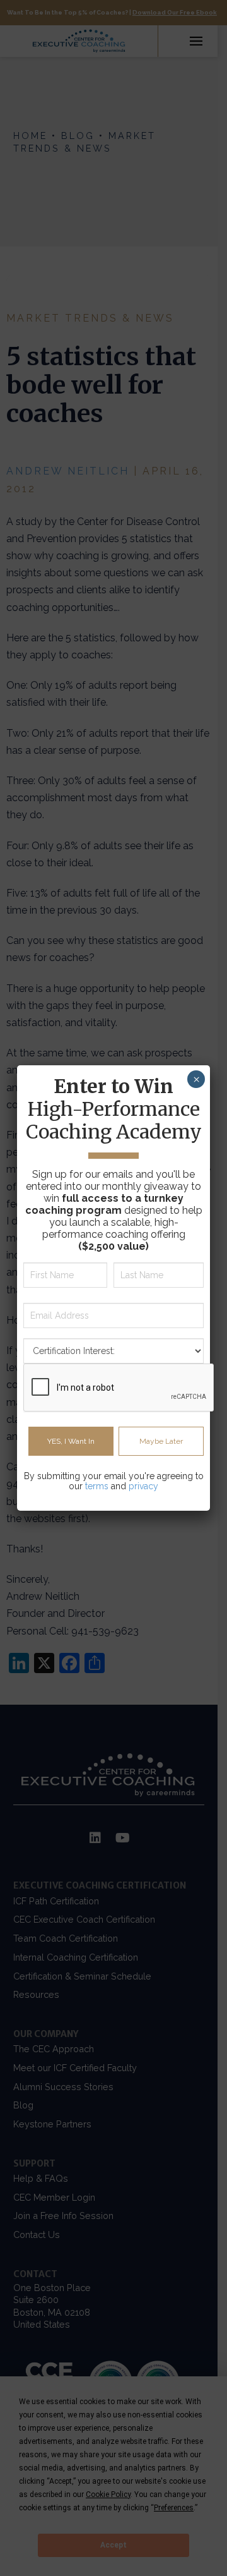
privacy (143, 1486)
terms (97, 1486)
